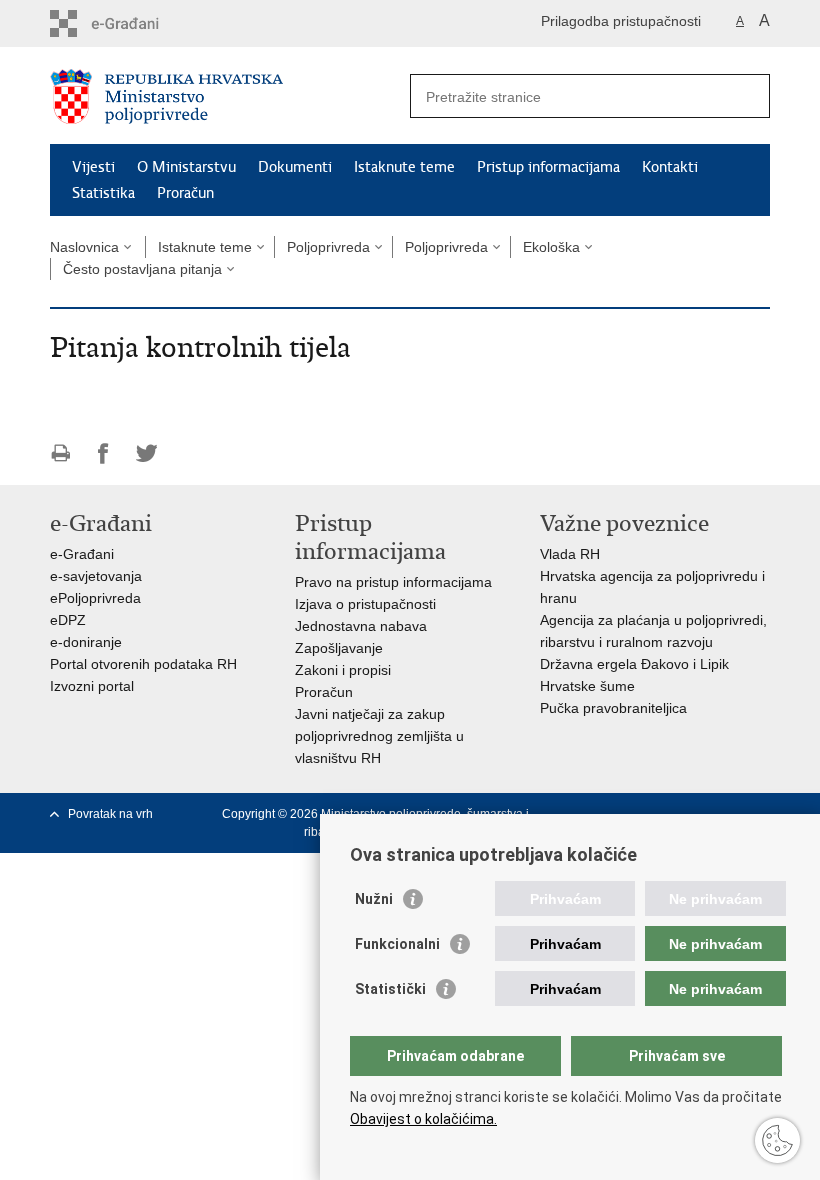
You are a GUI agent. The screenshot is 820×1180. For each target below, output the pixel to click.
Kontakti (670, 167)
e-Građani (82, 554)
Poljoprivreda (328, 247)
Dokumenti (295, 167)
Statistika (103, 193)
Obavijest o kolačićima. (423, 1119)
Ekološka (551, 247)
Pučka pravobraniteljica (613, 708)
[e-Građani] (135, 23)
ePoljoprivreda (95, 598)
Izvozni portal (92, 686)
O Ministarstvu (186, 167)
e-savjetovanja (96, 576)
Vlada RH (570, 554)
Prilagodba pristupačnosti (621, 21)
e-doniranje (86, 642)
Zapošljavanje (339, 648)
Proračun (185, 193)
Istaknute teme (404, 167)
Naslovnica (84, 247)
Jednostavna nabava (361, 626)
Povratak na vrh (110, 814)
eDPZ (68, 620)
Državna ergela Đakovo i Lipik (634, 664)
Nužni (374, 899)
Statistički (390, 989)
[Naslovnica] (230, 96)
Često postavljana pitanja (142, 269)
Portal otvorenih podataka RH (143, 664)
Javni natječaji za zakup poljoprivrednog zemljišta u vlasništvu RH (379, 736)
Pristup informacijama (548, 167)
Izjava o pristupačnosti (365, 604)
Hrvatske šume (587, 686)
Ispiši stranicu (60, 453)
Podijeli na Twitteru (146, 453)
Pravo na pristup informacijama (393, 582)
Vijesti (93, 167)
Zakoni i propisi (343, 670)
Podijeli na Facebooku (103, 453)
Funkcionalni (397, 944)
